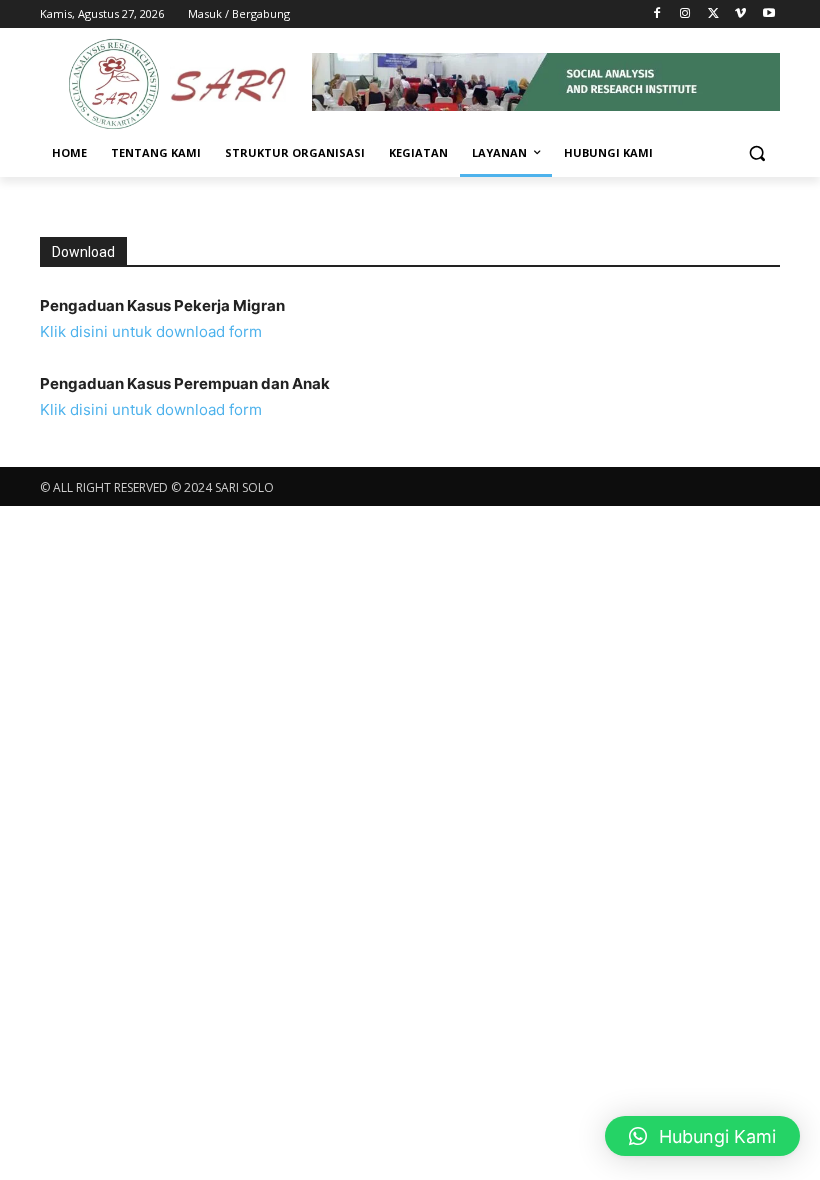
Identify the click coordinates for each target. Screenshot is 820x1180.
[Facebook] (657, 14)
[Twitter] (713, 14)
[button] (756, 153)
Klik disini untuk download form (151, 331)
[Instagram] (685, 14)
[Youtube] (768, 14)
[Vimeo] (740, 14)
